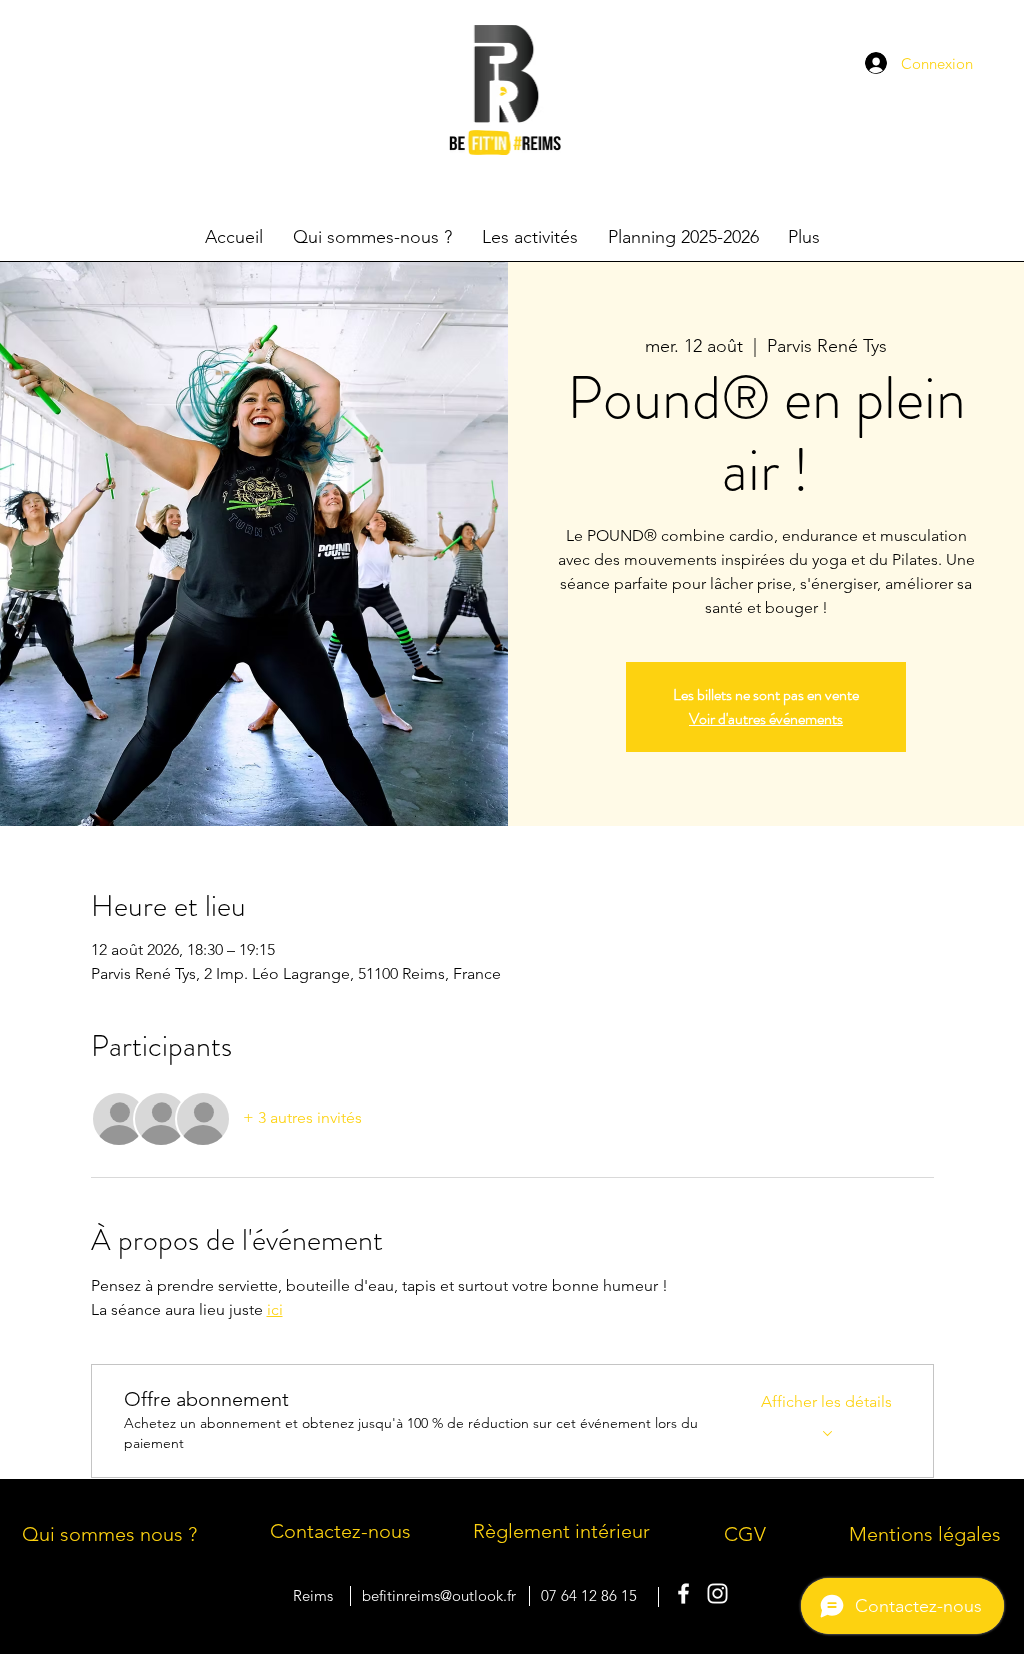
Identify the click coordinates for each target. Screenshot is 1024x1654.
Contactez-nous (340, 1531)
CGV (745, 1534)
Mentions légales (925, 1534)
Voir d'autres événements (766, 718)
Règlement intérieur (561, 1531)
